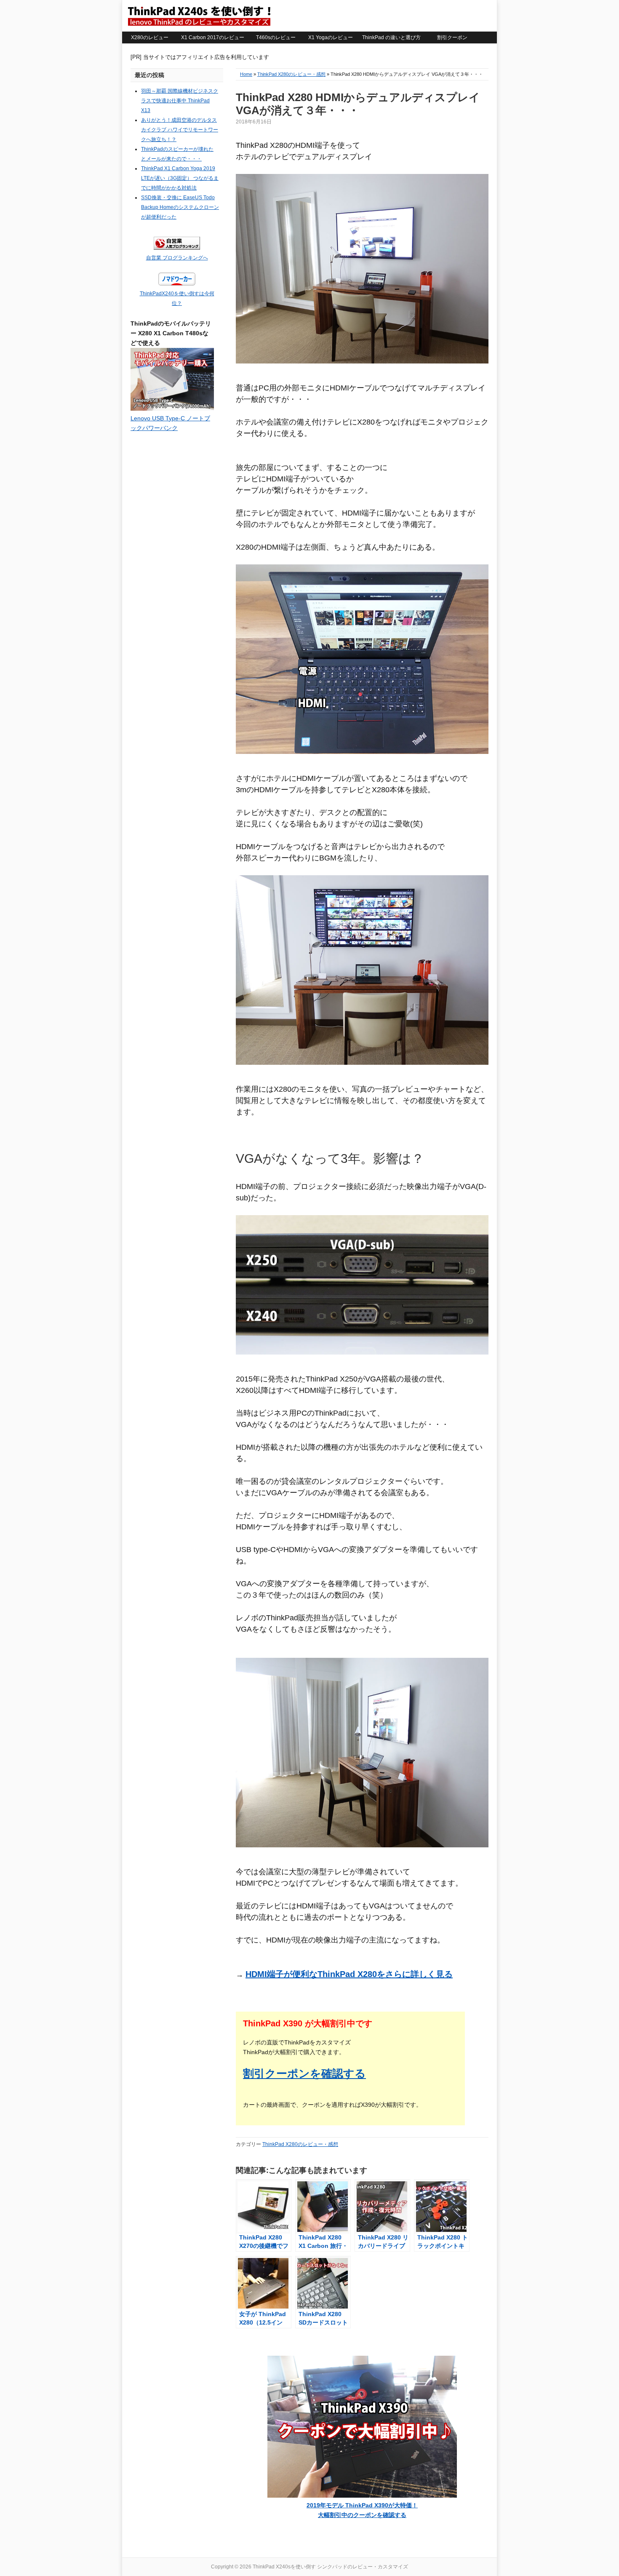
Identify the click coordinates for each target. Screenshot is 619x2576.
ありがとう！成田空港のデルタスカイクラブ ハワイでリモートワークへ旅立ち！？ (180, 130)
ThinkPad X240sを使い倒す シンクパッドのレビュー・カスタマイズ (199, 16)
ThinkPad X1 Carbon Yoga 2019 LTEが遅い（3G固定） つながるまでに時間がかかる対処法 (180, 178)
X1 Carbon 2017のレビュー (213, 37)
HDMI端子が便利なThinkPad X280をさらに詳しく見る (349, 1974)
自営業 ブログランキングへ (177, 258)
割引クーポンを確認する (304, 2074)
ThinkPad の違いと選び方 (391, 37)
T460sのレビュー (276, 37)
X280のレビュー (150, 37)
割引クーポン (452, 37)
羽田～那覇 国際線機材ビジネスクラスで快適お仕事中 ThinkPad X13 (180, 101)
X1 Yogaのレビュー (331, 37)
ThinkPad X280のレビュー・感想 (291, 74)
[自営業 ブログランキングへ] (177, 248)
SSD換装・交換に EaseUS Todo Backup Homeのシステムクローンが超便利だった (180, 207)
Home (246, 74)
